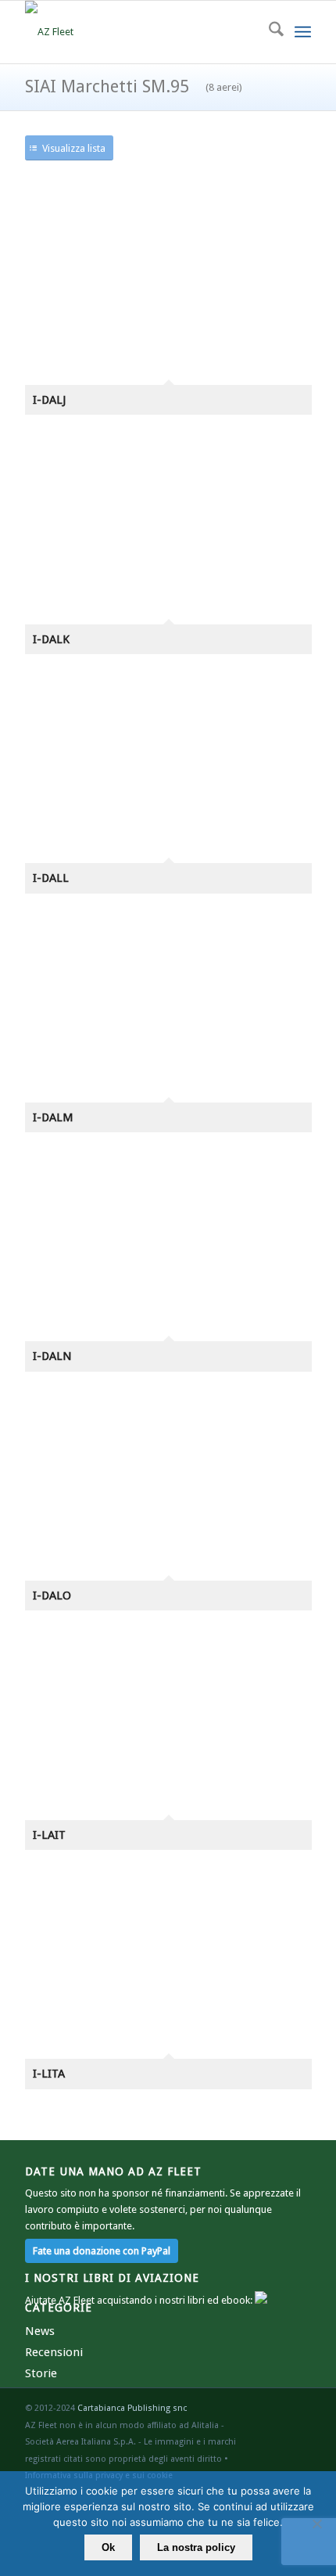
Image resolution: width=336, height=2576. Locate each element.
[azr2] (139, 32)
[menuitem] (268, 32)
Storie (41, 2373)
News (40, 2331)
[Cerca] (268, 32)
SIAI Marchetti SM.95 (134, 86)
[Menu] (303, 32)
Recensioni (54, 2352)
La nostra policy (196, 2547)
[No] (316, 2524)
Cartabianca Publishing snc (132, 2408)
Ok (108, 2547)
